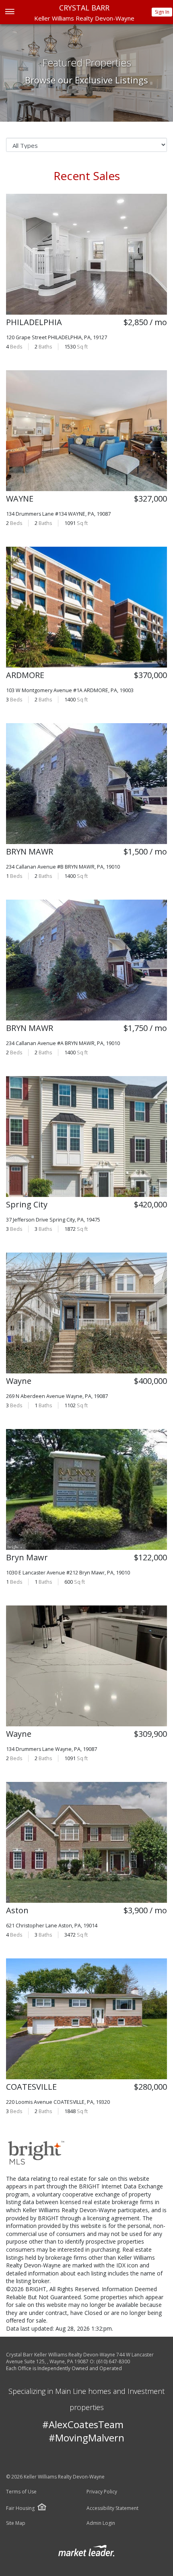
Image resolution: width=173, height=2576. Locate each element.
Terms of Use (21, 2492)
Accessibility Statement (112, 2508)
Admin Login (101, 2523)
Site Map (16, 2523)
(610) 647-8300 (113, 2361)
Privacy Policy (102, 2492)
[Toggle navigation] (9, 12)
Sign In (162, 12)
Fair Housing (20, 2508)
